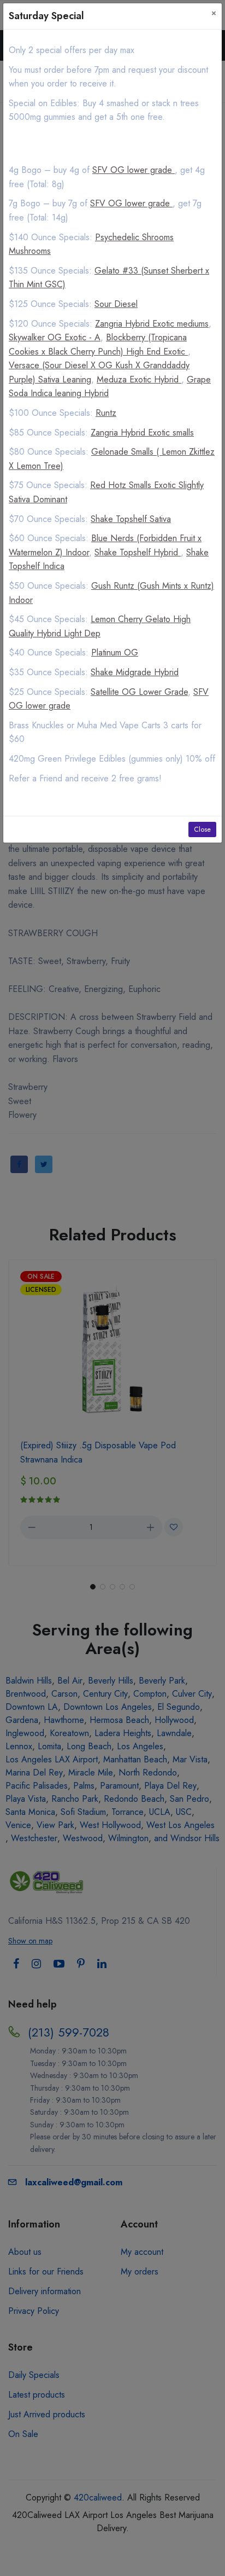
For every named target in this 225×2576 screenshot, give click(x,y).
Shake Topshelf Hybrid (138, 552)
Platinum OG (115, 652)
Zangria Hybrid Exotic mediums (152, 324)
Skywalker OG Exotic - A (55, 337)
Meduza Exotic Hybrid (139, 379)
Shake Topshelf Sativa (131, 519)
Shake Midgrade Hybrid (135, 672)
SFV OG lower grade (134, 170)
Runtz (106, 413)
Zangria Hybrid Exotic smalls (142, 433)
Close (202, 829)
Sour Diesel (116, 304)
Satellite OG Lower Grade (139, 692)
